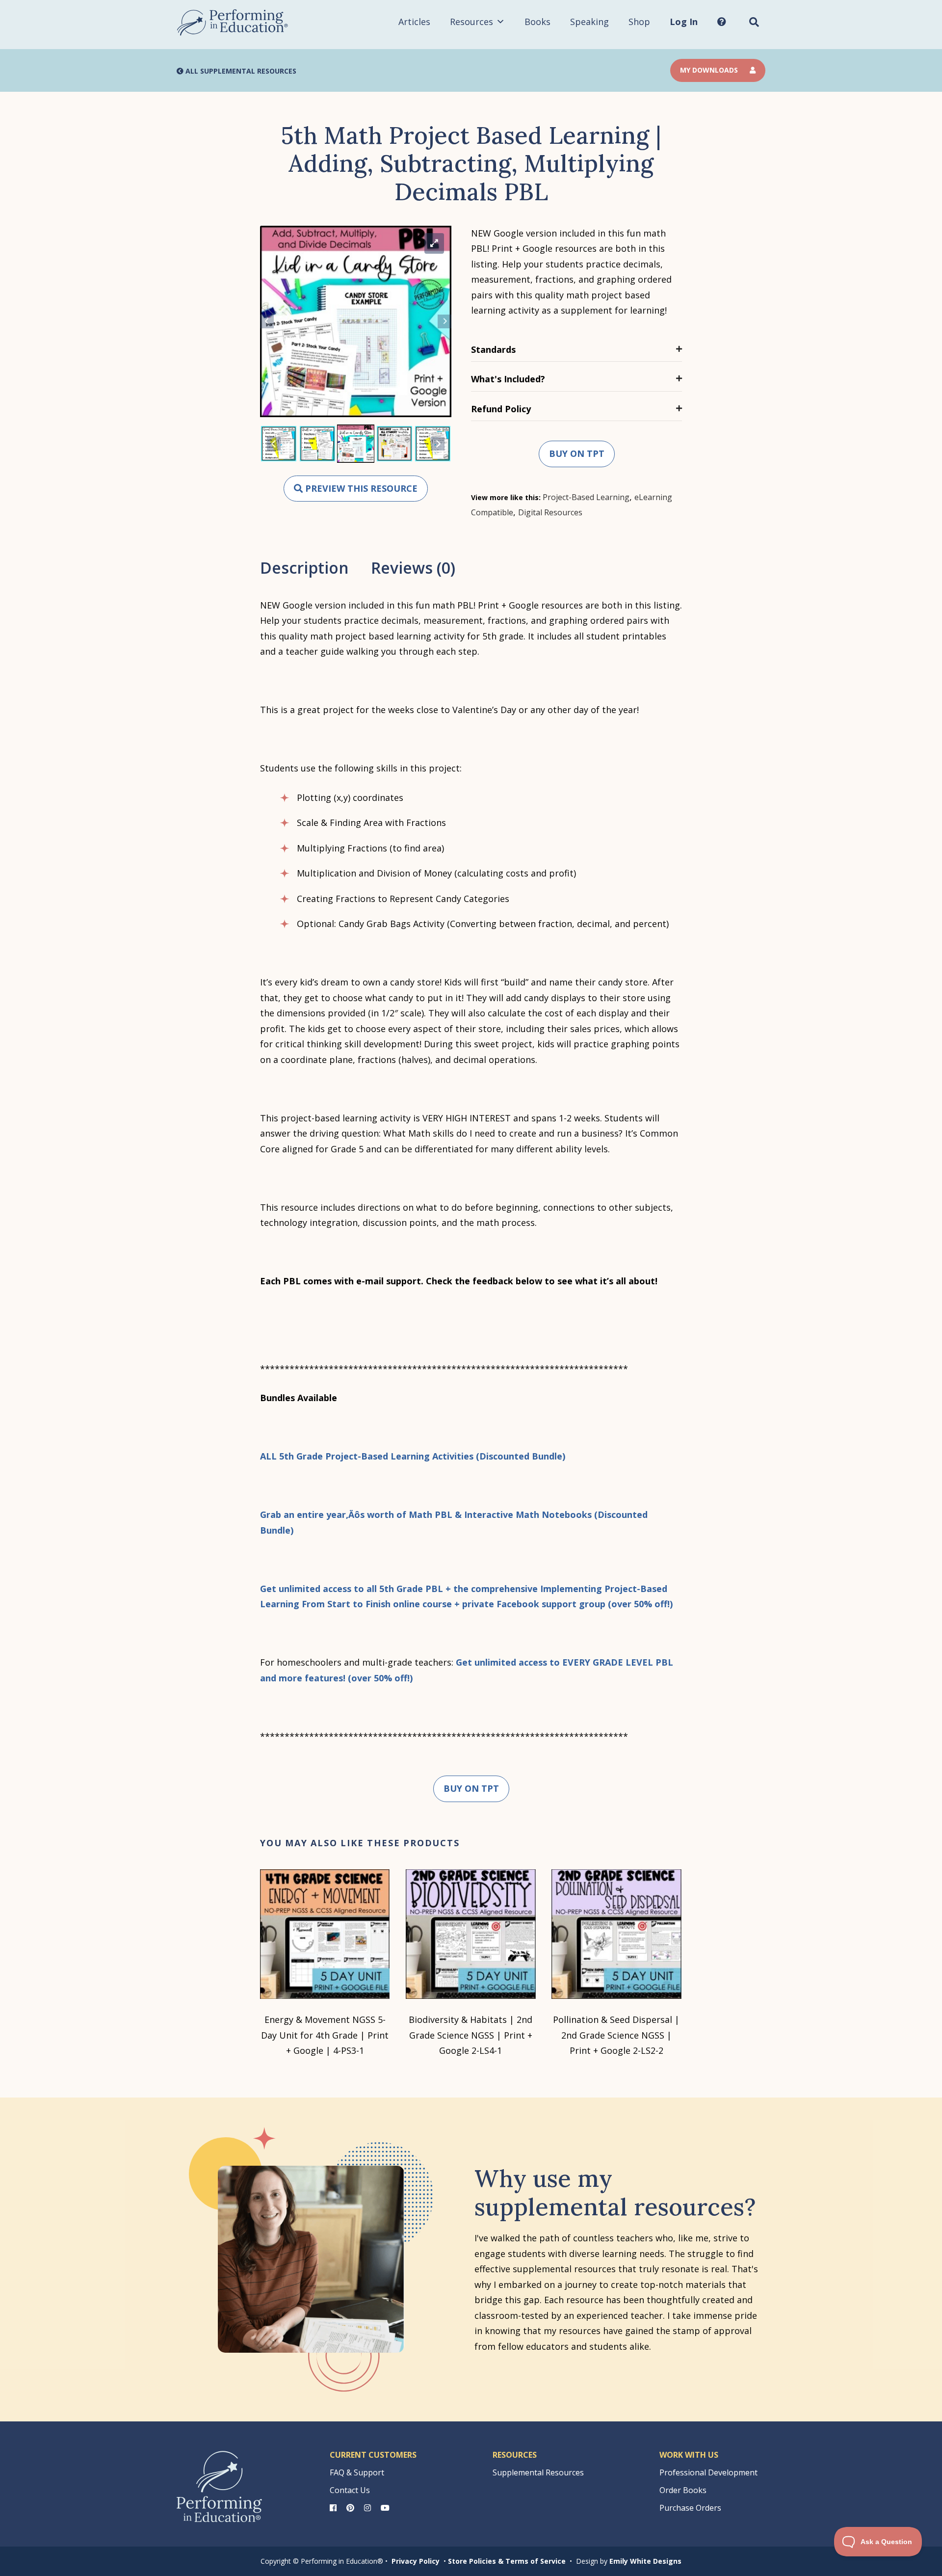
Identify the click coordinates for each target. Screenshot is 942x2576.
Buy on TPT (577, 453)
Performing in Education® (233, 23)
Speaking (589, 22)
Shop (639, 22)
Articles (414, 22)
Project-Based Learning (586, 497)
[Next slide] (445, 321)
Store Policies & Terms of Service (507, 2561)
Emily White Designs (645, 2561)
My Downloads (710, 70)
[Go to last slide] (267, 321)
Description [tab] (304, 568)
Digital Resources (550, 512)
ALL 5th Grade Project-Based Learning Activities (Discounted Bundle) (413, 1456)
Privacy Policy (416, 2561)
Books (537, 22)
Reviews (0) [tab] (413, 568)
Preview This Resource (360, 488)
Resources (471, 22)
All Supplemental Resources (240, 71)
